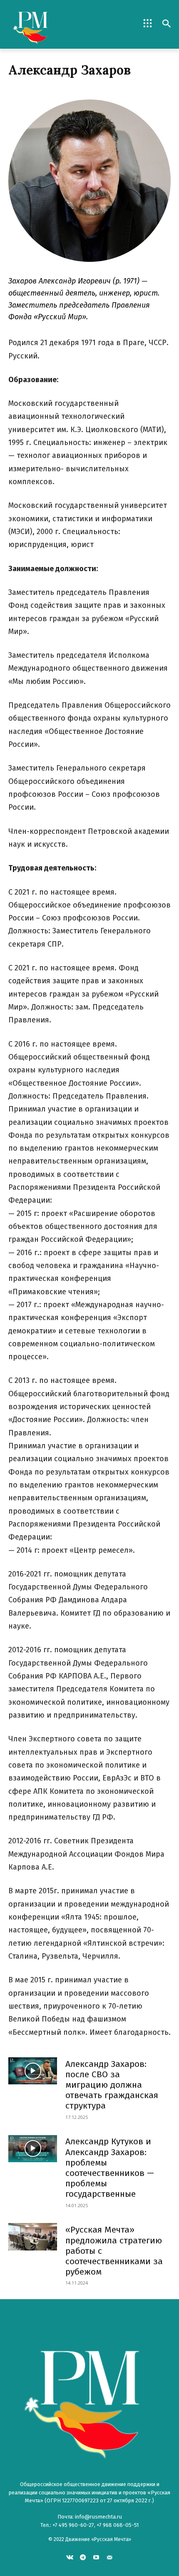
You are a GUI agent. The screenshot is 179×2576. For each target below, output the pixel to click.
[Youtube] (96, 2557)
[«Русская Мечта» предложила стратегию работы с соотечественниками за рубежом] (33, 2237)
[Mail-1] (109, 2557)
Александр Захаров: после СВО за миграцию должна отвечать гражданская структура (112, 2085)
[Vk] (70, 2557)
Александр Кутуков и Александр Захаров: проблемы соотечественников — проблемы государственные (110, 2168)
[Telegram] (83, 2557)
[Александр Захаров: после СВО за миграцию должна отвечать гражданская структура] (33, 2071)
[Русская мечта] (49, 24)
